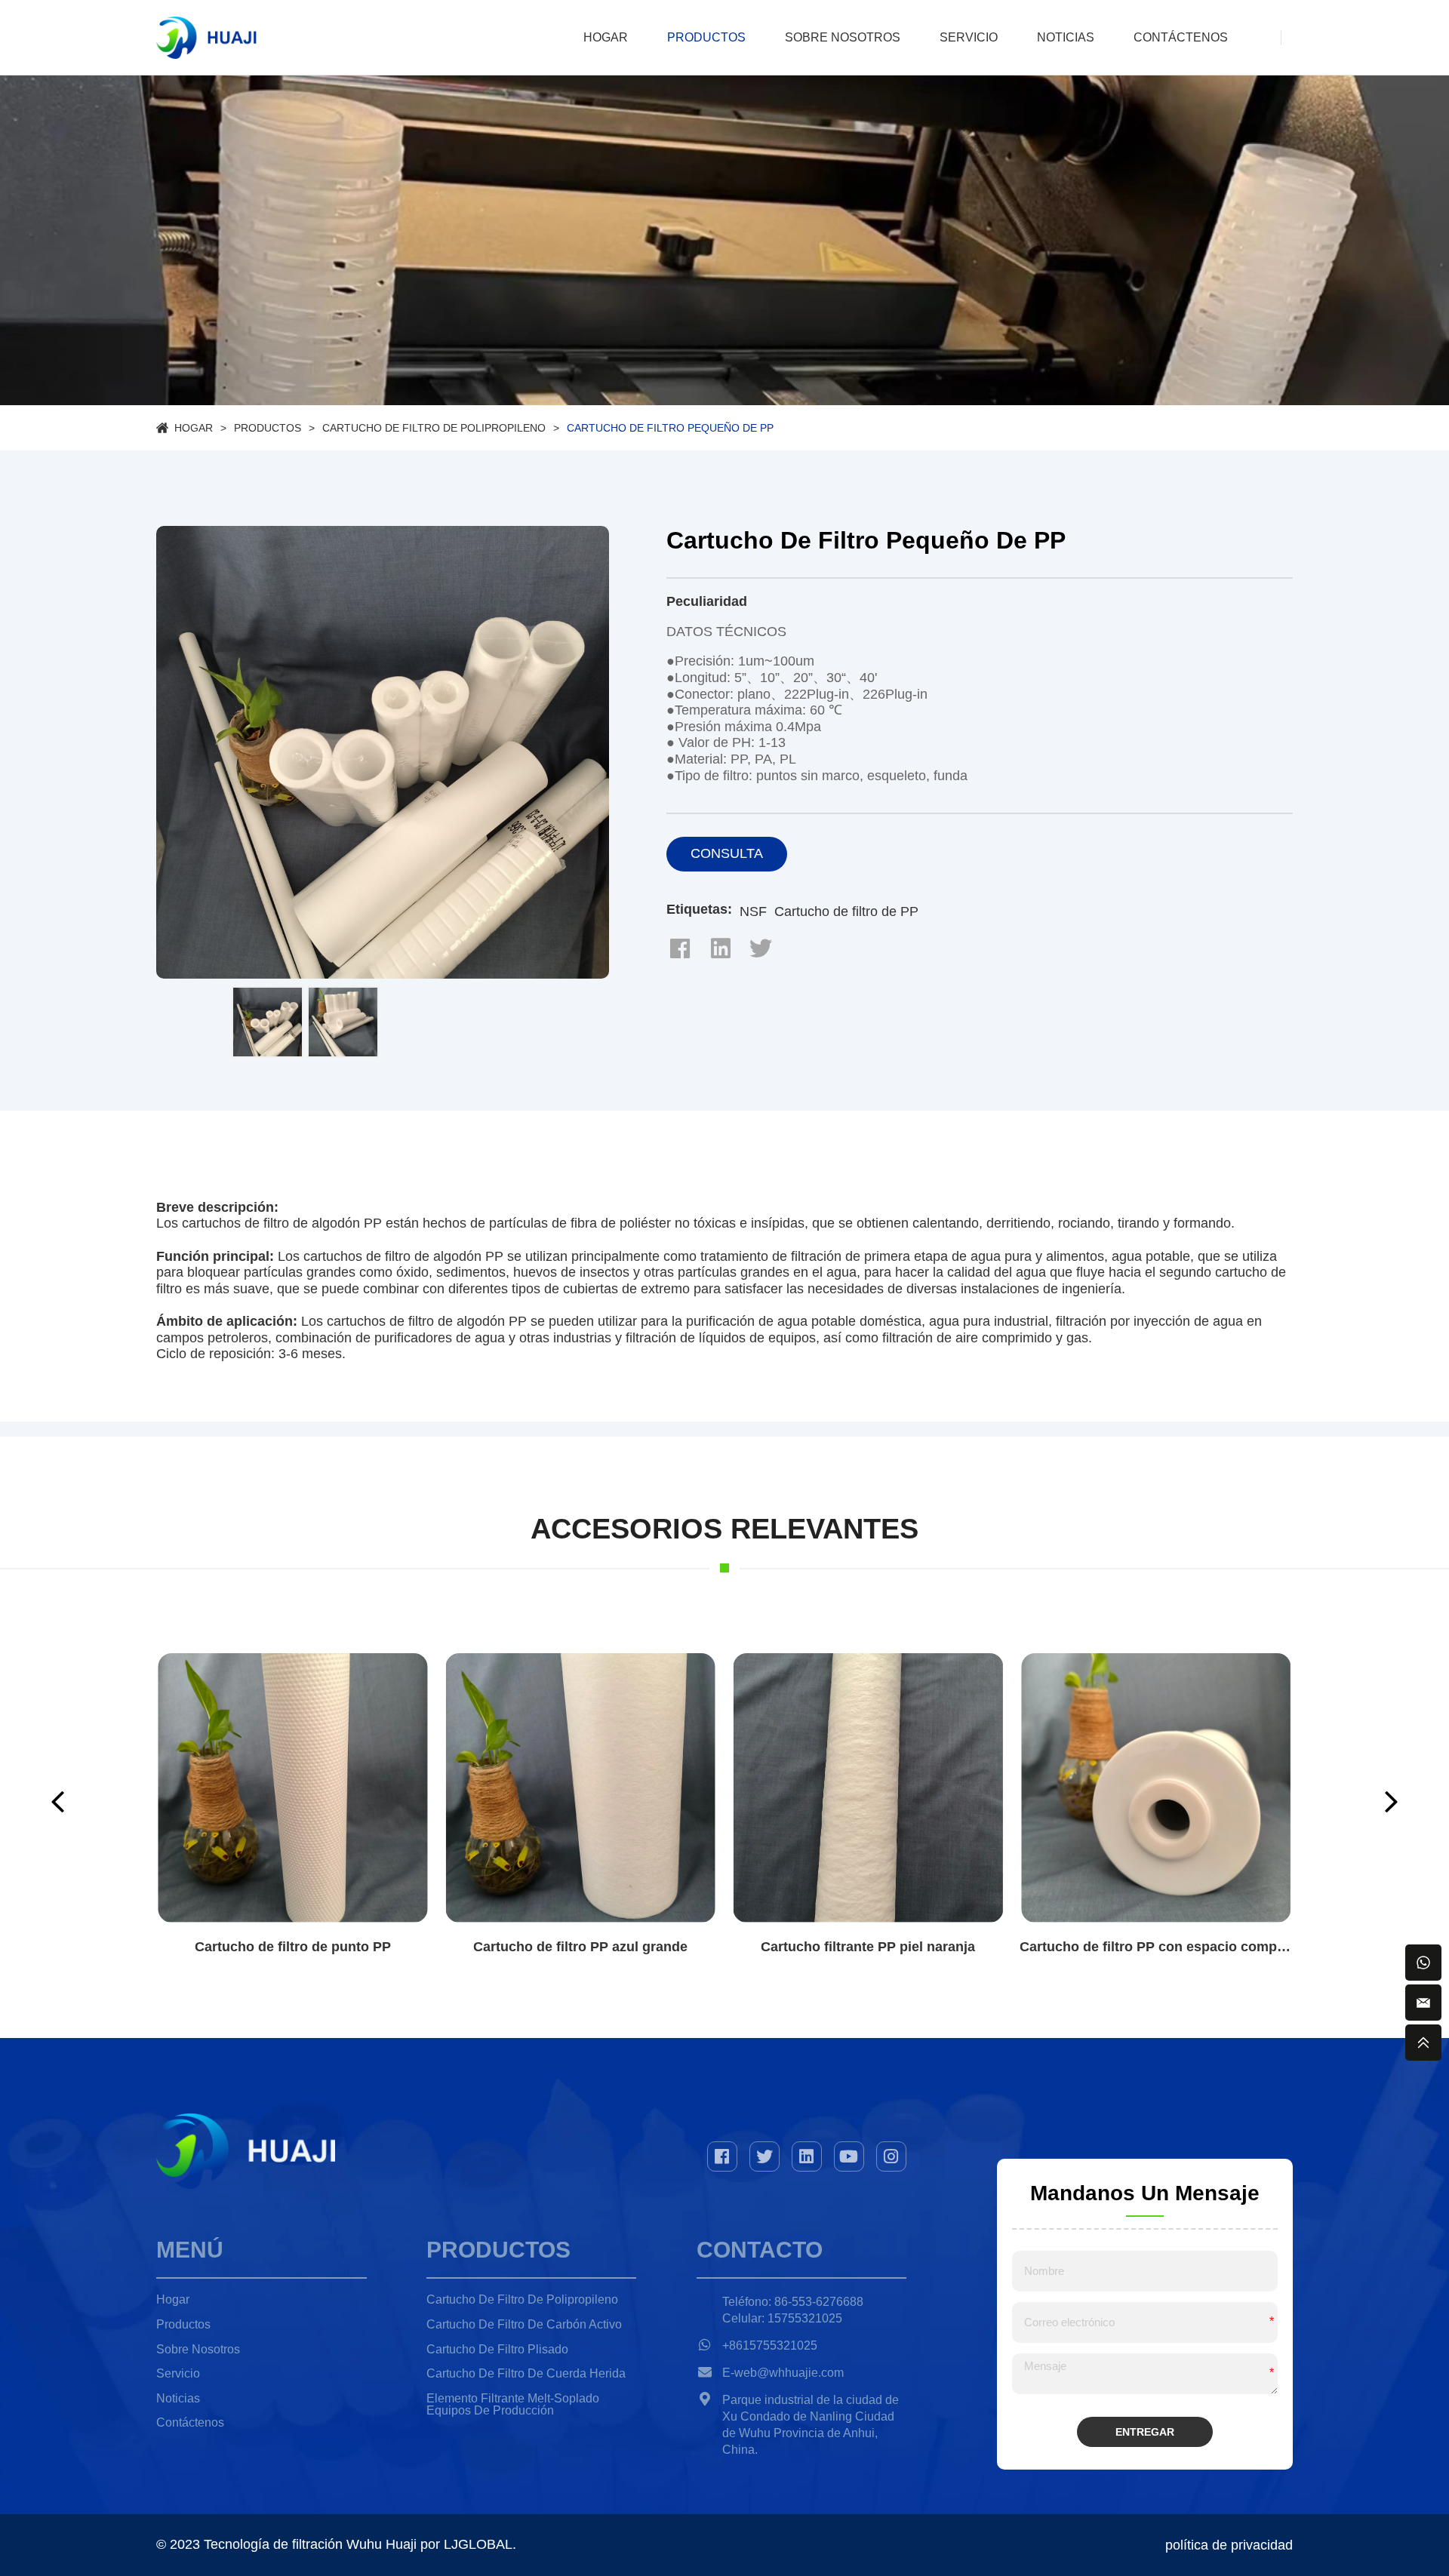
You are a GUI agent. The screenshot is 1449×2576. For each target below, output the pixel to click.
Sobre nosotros (843, 37)
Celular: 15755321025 (782, 2318)
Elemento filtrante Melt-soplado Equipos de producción (513, 2405)
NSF (753, 911)
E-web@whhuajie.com (783, 2373)
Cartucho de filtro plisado (497, 2349)
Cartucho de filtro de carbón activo (524, 2324)
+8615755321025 (770, 2345)
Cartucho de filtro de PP (846, 911)
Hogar (606, 37)
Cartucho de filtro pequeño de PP (670, 428)
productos (706, 37)
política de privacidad (1229, 2545)
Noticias (1066, 37)
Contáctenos (1181, 37)
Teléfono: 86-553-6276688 (793, 2302)
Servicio (969, 37)
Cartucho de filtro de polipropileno (434, 428)
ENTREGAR (1145, 2432)
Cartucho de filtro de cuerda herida (526, 2373)
